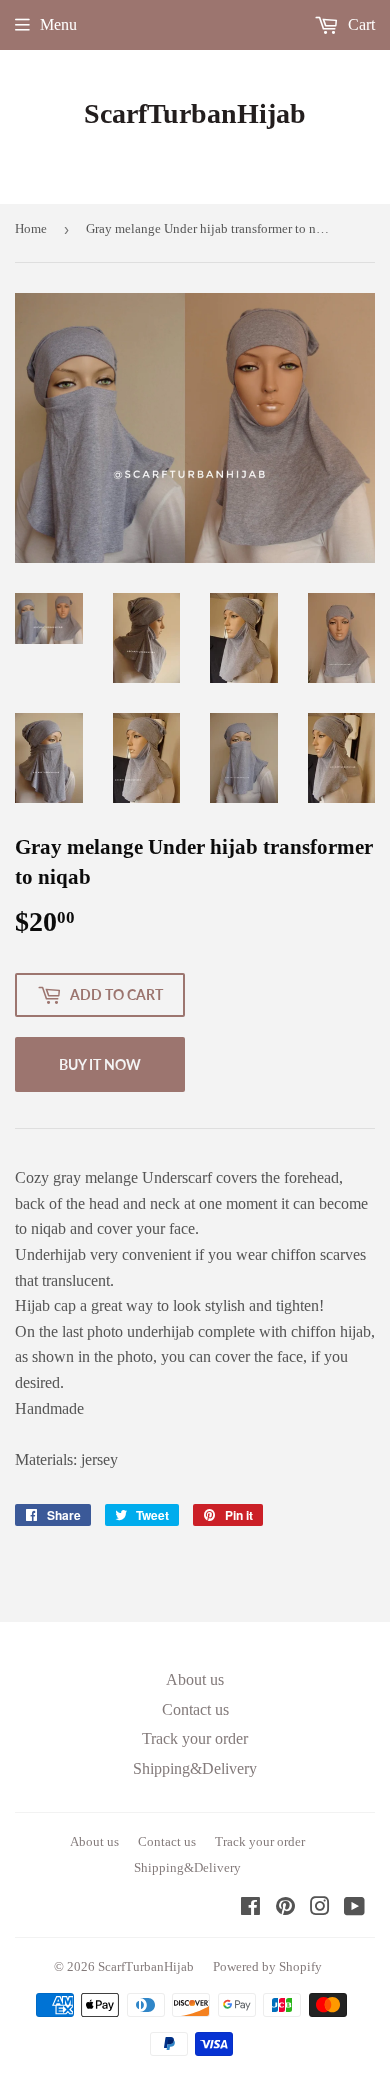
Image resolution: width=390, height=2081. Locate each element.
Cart (359, 24)
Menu (58, 24)
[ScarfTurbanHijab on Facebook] (250, 1908)
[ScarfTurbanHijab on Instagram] (320, 1908)
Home (31, 228)
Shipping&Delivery (195, 1768)
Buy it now (100, 1064)
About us (195, 1679)
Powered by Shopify (267, 1966)
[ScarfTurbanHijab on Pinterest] (285, 1908)
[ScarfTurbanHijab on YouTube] (354, 1908)
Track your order (195, 1738)
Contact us (195, 1709)
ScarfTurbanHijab (195, 113)
